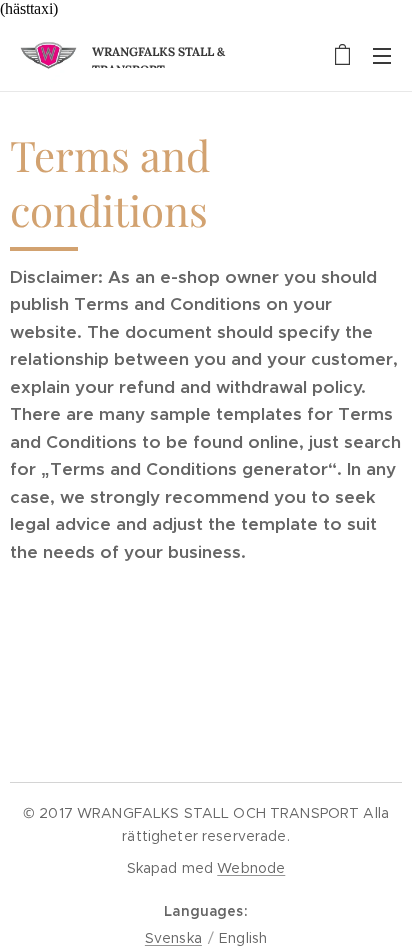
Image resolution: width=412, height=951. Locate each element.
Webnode (251, 868)
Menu (382, 55)
